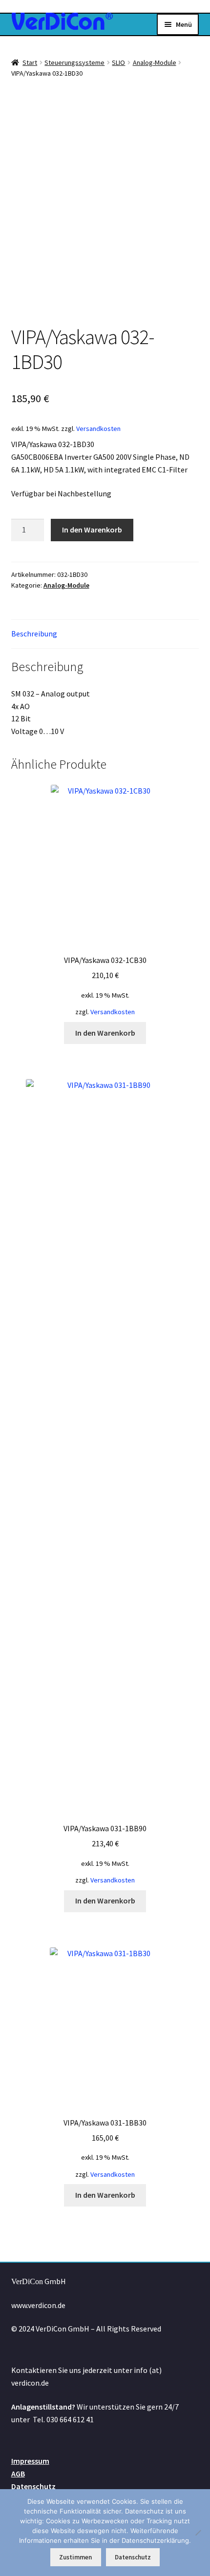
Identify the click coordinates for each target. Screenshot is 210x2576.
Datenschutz (33, 2486)
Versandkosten (98, 429)
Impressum (30, 2461)
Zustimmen (75, 2557)
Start (30, 62)
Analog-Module (155, 62)
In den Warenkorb (92, 530)
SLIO (118, 62)
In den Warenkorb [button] (105, 1033)
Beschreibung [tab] (34, 634)
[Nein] (198, 2533)
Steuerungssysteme (74, 62)
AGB (18, 2474)
